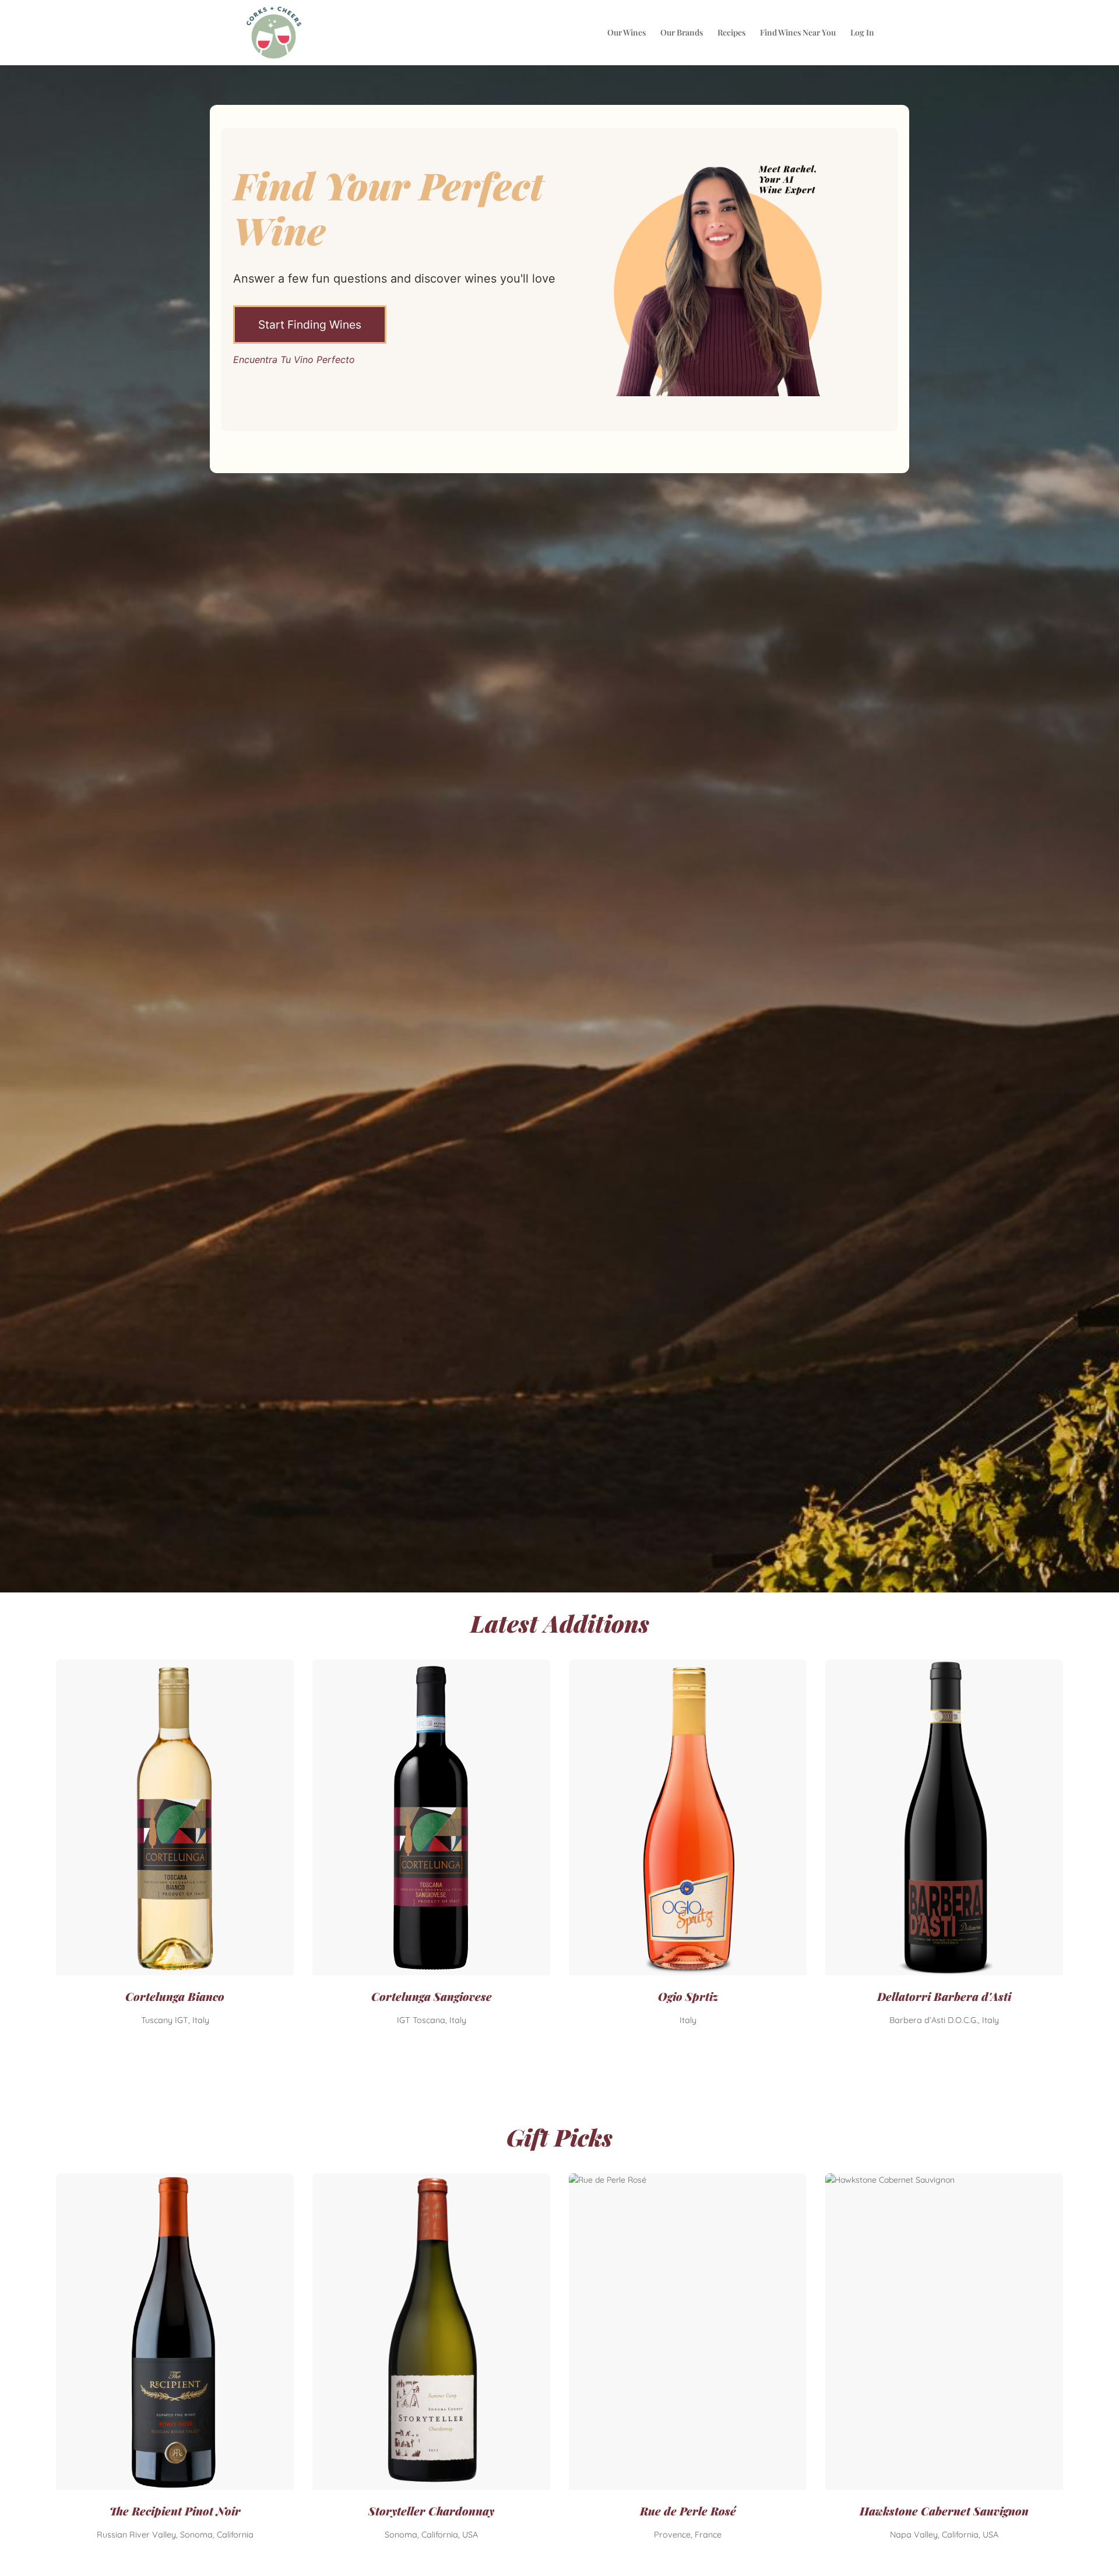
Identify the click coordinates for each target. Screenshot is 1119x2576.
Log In (862, 33)
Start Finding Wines (310, 325)
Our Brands (682, 33)
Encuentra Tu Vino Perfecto (294, 360)
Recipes (731, 33)
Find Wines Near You (798, 33)
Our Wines (627, 33)
